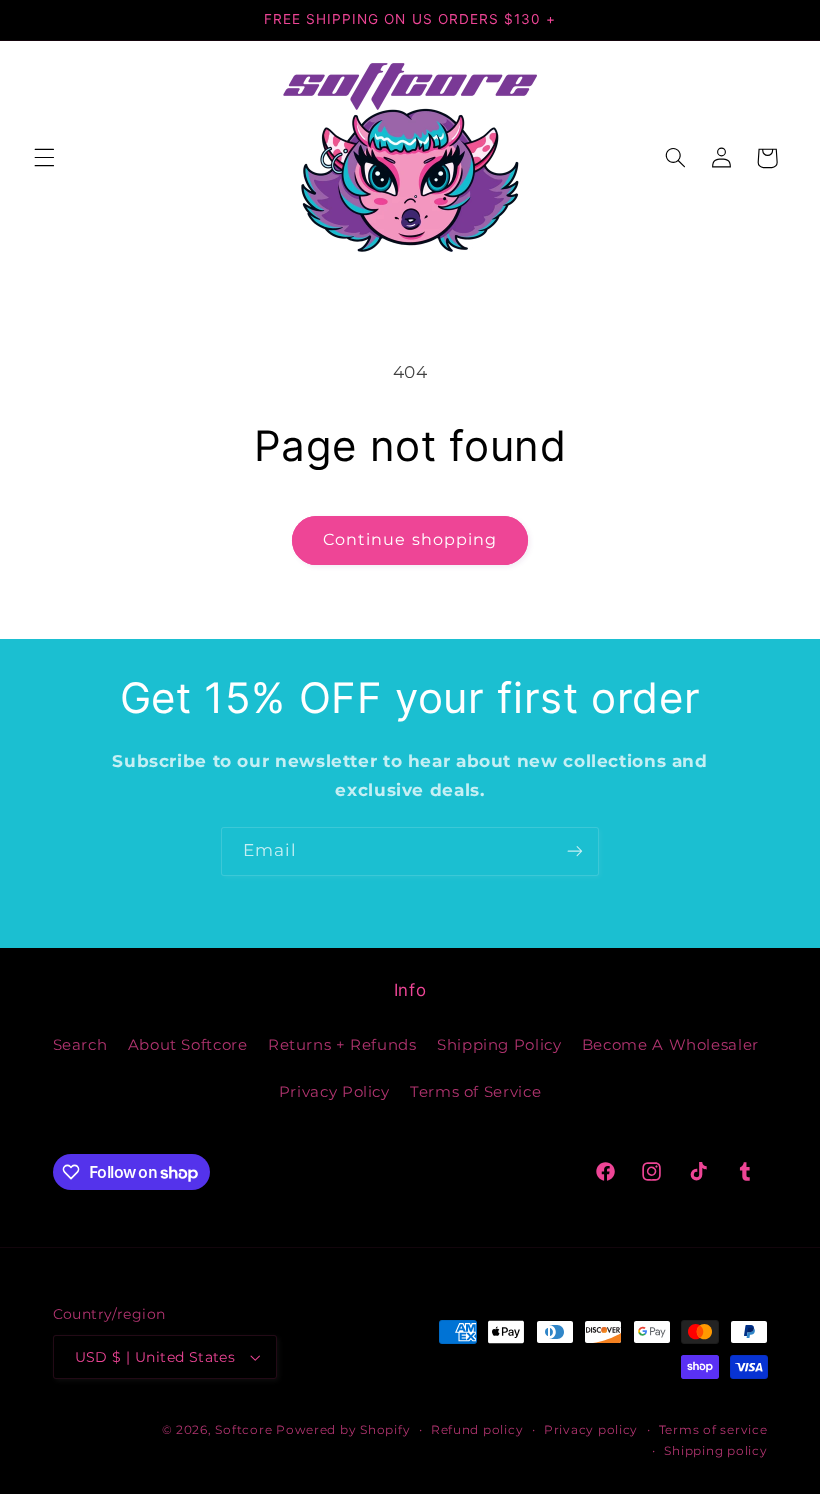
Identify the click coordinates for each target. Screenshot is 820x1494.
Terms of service (713, 1430)
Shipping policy (715, 1451)
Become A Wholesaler (670, 1045)
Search (80, 1045)
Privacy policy (591, 1430)
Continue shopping (410, 539)
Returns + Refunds (342, 1045)
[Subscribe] (575, 851)
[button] (44, 158)
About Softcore (188, 1045)
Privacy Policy (334, 1092)
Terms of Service (475, 1092)
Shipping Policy (499, 1045)
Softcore (243, 1430)
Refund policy (477, 1430)
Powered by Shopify (343, 1430)
